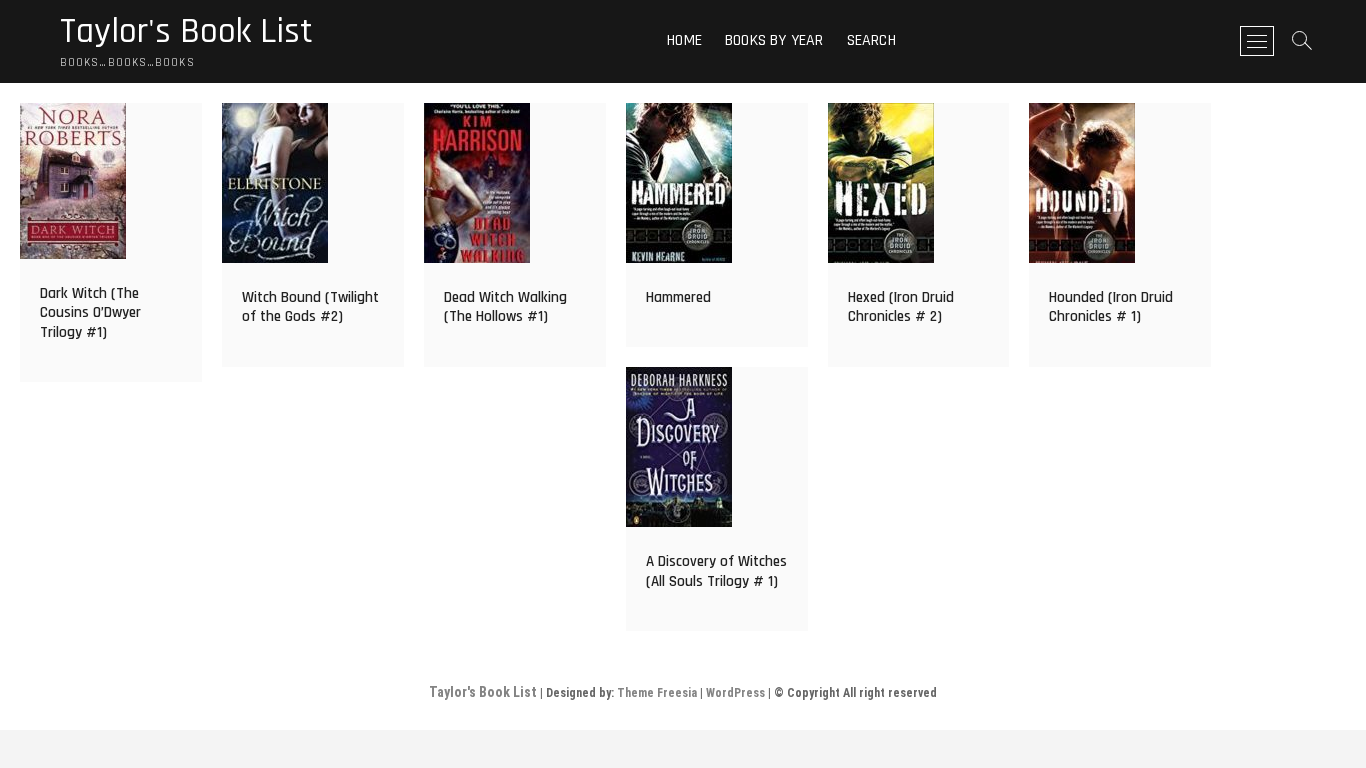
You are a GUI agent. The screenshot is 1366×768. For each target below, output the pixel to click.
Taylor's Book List (186, 32)
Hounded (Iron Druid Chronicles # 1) (1111, 307)
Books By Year (774, 40)
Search (871, 40)
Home (684, 40)
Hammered (678, 297)
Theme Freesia (657, 693)
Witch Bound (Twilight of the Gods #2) (310, 307)
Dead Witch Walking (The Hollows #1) (505, 307)
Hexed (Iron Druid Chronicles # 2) (901, 307)
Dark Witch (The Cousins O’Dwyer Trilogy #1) (90, 313)
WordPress (735, 693)
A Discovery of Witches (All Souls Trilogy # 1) (716, 571)
